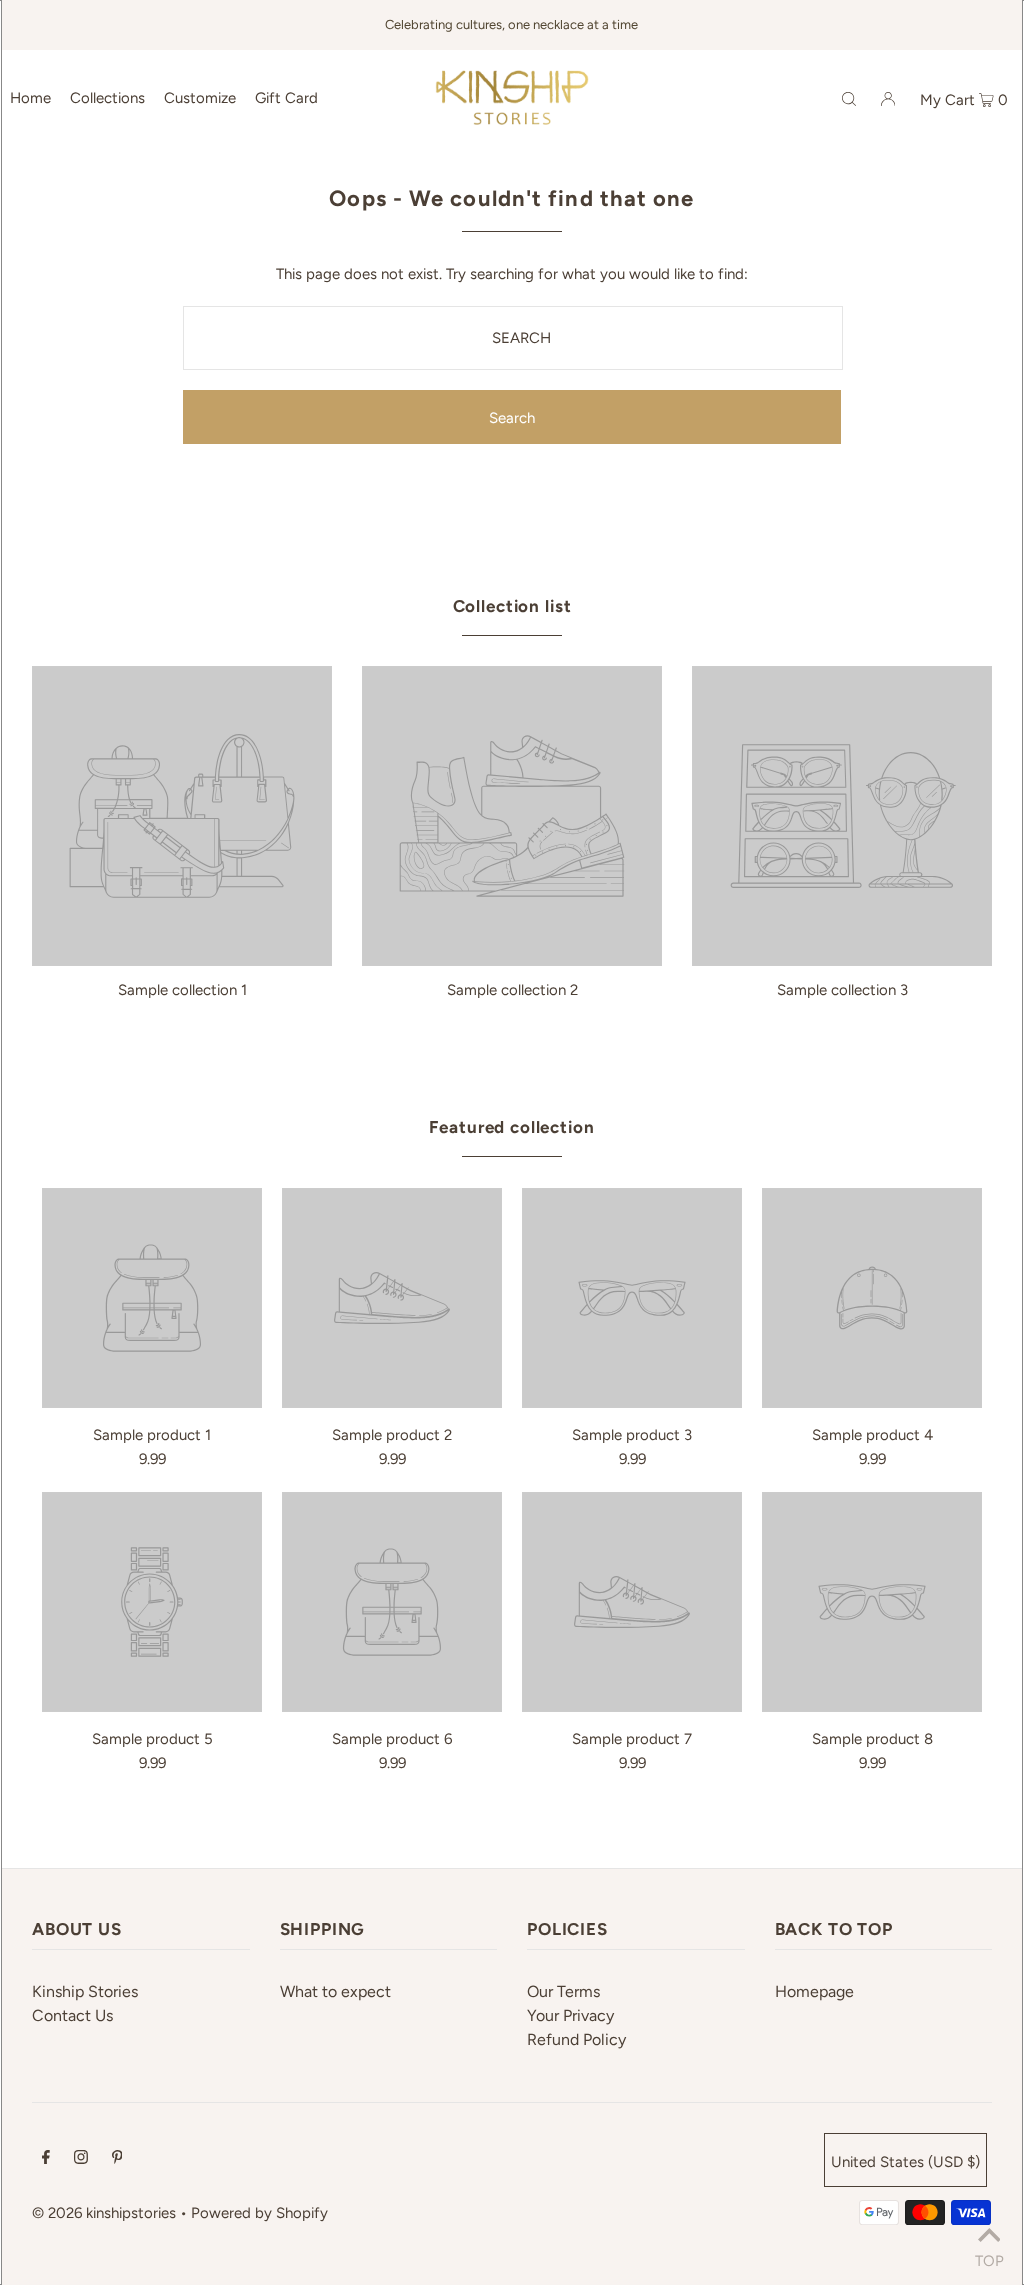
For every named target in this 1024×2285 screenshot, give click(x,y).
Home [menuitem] (30, 98)
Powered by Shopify (259, 2213)
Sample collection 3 (842, 990)
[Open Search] (849, 97)
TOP (989, 2258)
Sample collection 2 (512, 990)
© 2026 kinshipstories (104, 2213)
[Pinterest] (117, 2159)
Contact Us (72, 2015)
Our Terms (563, 1991)
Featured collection (511, 1127)
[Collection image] (182, 958)
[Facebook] (46, 2159)
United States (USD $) (905, 2162)
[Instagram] (81, 2159)
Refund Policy (576, 2039)
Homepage (814, 1991)
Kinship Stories (85, 1991)
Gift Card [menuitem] (286, 98)
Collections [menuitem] (107, 98)
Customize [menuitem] (200, 98)
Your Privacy (570, 2015)
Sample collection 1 (182, 990)
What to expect (335, 1991)
